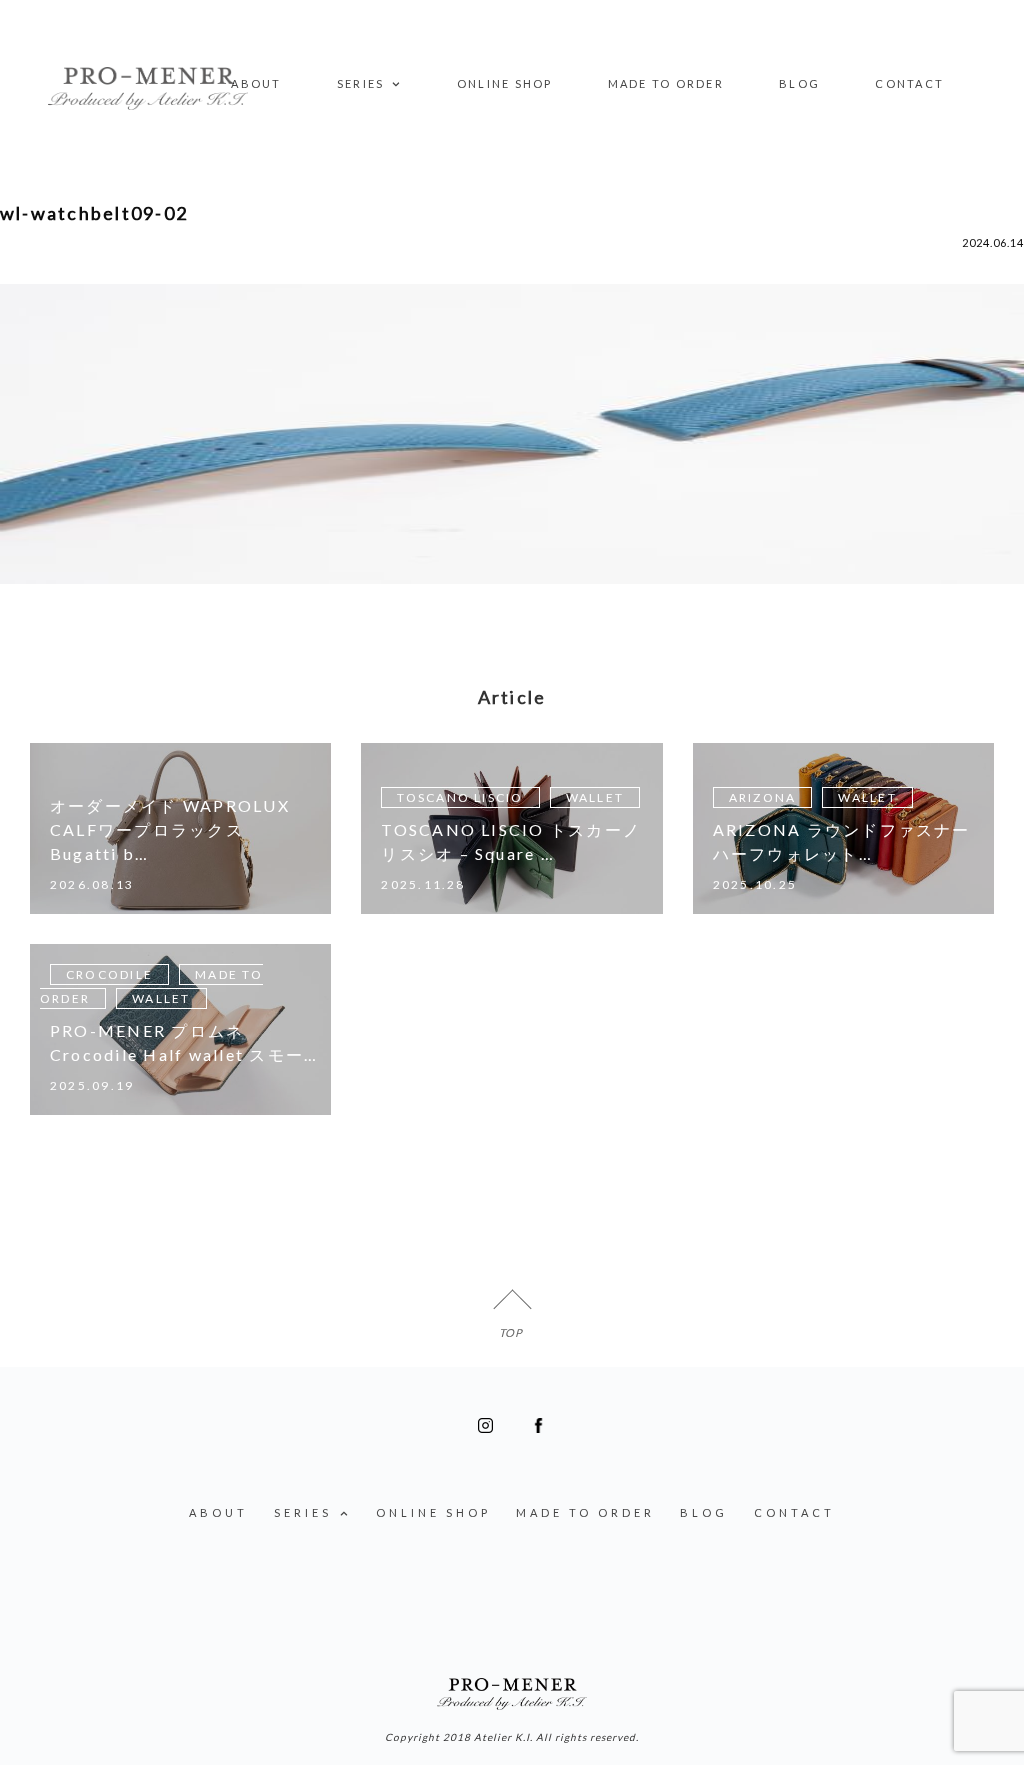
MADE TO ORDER (666, 83)
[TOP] (512, 1308)
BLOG (799, 83)
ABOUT (256, 83)
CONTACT (909, 83)
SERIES (360, 83)
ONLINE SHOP (505, 83)
